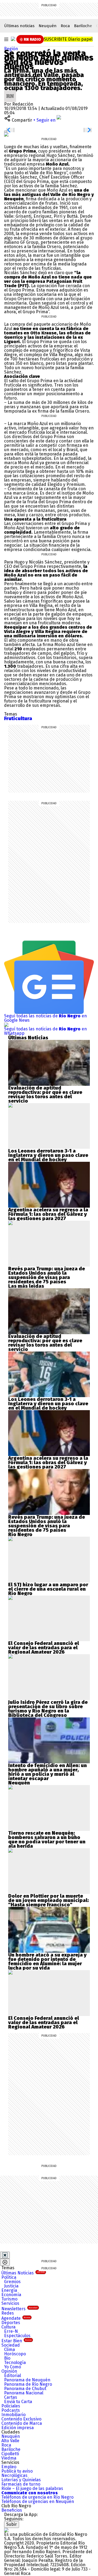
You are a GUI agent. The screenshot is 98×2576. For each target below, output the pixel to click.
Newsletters (19, 2309)
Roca (65, 26)
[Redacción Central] (10, 92)
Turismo (9, 2299)
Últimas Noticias (23, 2273)
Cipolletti (10, 2454)
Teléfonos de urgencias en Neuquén (38, 2501)
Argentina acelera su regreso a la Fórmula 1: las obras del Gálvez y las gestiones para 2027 (48, 1214)
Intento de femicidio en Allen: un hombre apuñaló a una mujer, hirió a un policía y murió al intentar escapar (48, 1772)
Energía (9, 2290)
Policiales (11, 2406)
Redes (8, 2313)
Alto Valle (10, 2441)
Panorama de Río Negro (28, 2384)
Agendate (16, 2318)
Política (9, 2277)
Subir (12, 2524)
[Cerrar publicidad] (5, 2255)
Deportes (11, 2323)
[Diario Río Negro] (13, 39)
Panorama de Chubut (25, 2389)
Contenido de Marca (22, 2423)
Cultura (8, 2327)
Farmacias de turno (21, 2484)
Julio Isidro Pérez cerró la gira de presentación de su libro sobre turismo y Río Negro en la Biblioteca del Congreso (48, 1709)
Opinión (9, 2371)
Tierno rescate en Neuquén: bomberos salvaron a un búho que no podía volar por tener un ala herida (47, 1840)
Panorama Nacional (24, 2393)
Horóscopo (15, 2354)
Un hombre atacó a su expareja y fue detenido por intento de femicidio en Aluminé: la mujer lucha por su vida (47, 1961)
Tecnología (15, 2363)
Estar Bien (16, 2341)
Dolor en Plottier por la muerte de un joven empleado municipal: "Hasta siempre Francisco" (48, 1900)
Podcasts (11, 2410)
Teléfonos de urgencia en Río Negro (37, 2497)
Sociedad (11, 2345)
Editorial (13, 2376)
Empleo (9, 2467)
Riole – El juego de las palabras (32, 2488)
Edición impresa (18, 2428)
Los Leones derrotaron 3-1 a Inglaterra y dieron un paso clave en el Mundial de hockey (48, 1155)
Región (11, 49)
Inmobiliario (13, 2415)
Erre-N (11, 2331)
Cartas (11, 2397)
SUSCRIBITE (68, 39)
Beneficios (12, 2510)
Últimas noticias (19, 26)
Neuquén (48, 26)
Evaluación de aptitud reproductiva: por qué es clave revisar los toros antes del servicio (45, 1094)
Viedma (9, 2458)
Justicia (11, 2286)
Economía (11, 2295)
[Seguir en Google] (6, 134)
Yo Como (13, 2367)
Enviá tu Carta (18, 2402)
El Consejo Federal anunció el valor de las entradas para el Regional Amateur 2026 (44, 1648)
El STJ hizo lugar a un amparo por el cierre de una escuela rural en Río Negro (48, 1589)
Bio (7, 2358)
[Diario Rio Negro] (6, 2530)
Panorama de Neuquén (27, 2380)
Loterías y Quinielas (21, 2480)
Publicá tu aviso (17, 2471)
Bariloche (83, 26)
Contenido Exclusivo (21, 2419)
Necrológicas (14, 2475)
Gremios (12, 2282)
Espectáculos (17, 2336)
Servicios (10, 2303)
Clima (10, 2349)
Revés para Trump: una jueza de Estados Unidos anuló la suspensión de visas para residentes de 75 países (47, 1275)
